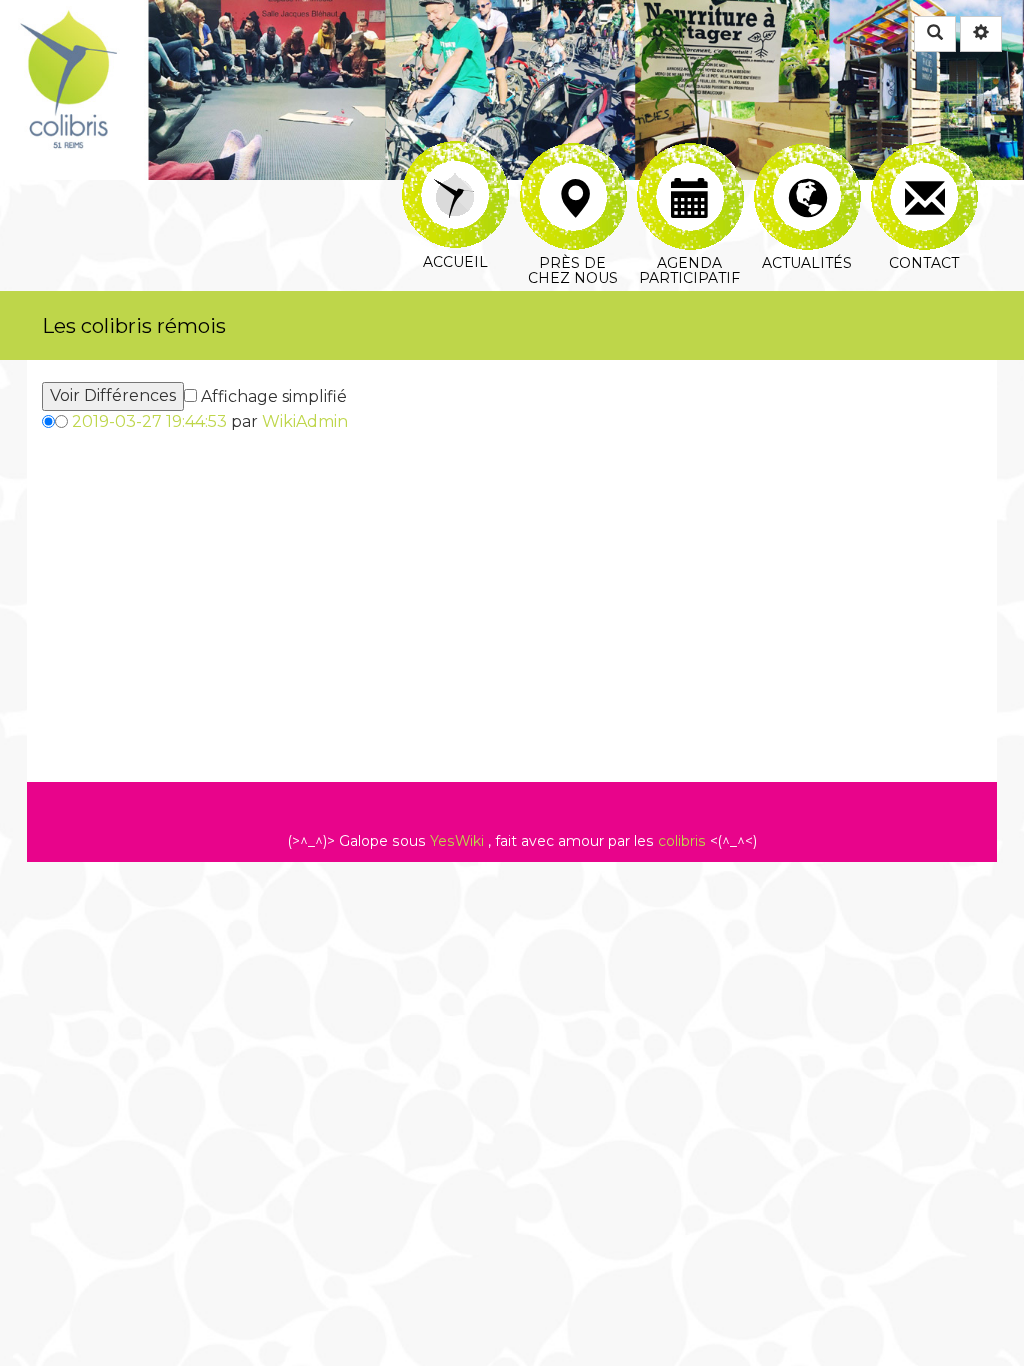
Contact (923, 154)
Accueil (455, 154)
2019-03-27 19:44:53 (149, 421)
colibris (682, 841)
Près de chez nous (572, 154)
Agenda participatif (689, 154)
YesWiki (457, 841)
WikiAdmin (305, 421)
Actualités (806, 154)
